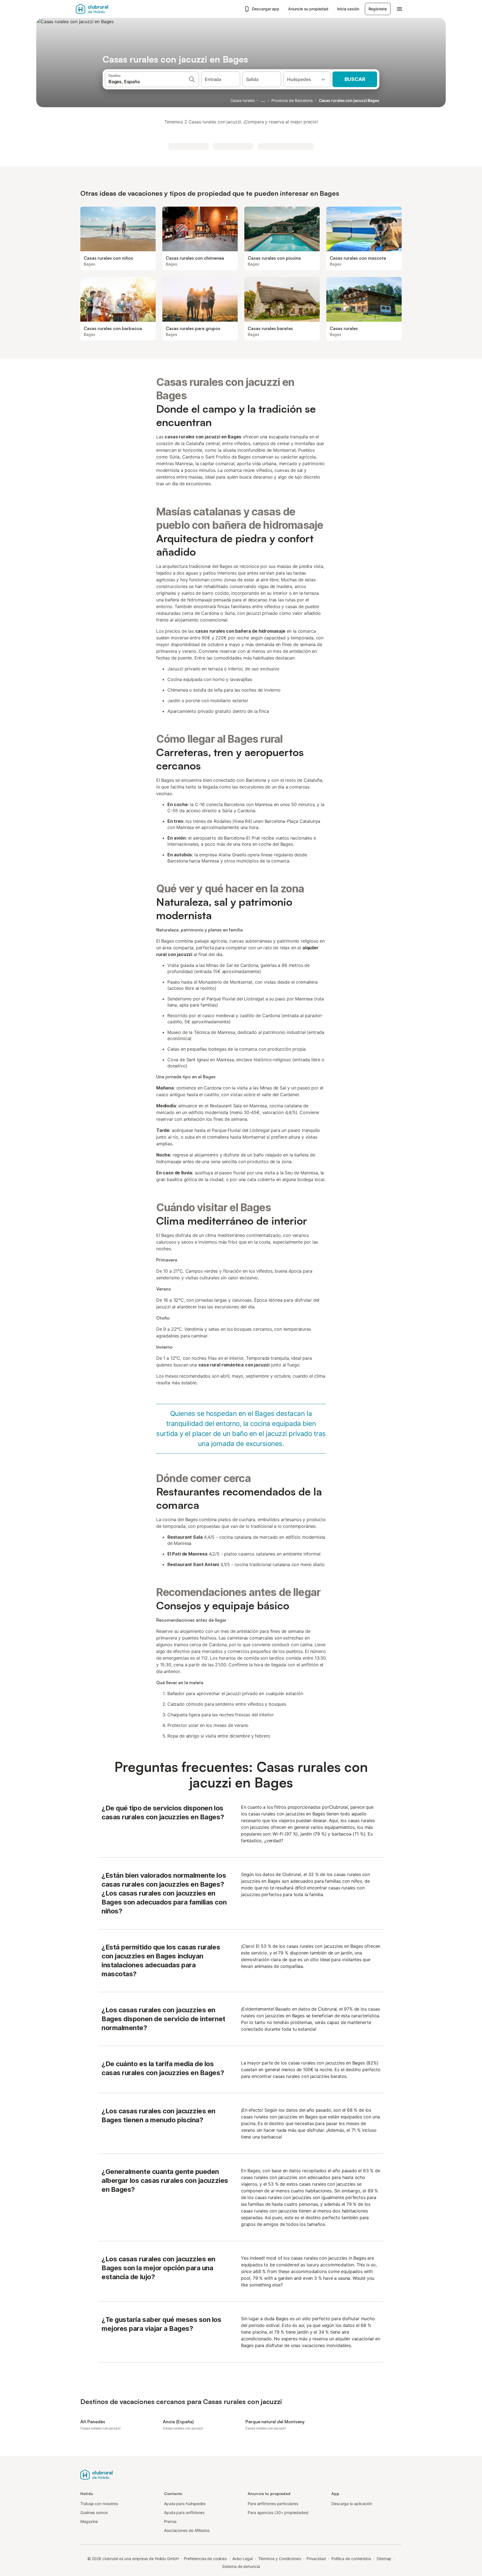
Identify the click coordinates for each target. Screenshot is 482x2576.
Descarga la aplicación (352, 2504)
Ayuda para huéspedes (185, 2504)
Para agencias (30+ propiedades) (278, 2512)
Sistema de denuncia (241, 2566)
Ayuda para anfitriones (184, 2512)
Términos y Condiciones (280, 2559)
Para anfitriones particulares (273, 2504)
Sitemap (384, 2559)
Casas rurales (243, 100)
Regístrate (378, 9)
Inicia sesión (348, 9)
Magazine (89, 2521)
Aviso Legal (243, 2559)
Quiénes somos (94, 2512)
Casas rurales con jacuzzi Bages (349, 100)
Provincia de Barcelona (292, 100)
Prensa (170, 2521)
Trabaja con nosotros (99, 2504)
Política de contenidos (351, 2559)
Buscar (355, 79)
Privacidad (316, 2559)
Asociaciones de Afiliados (187, 2530)
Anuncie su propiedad (308, 9)
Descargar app (266, 9)
